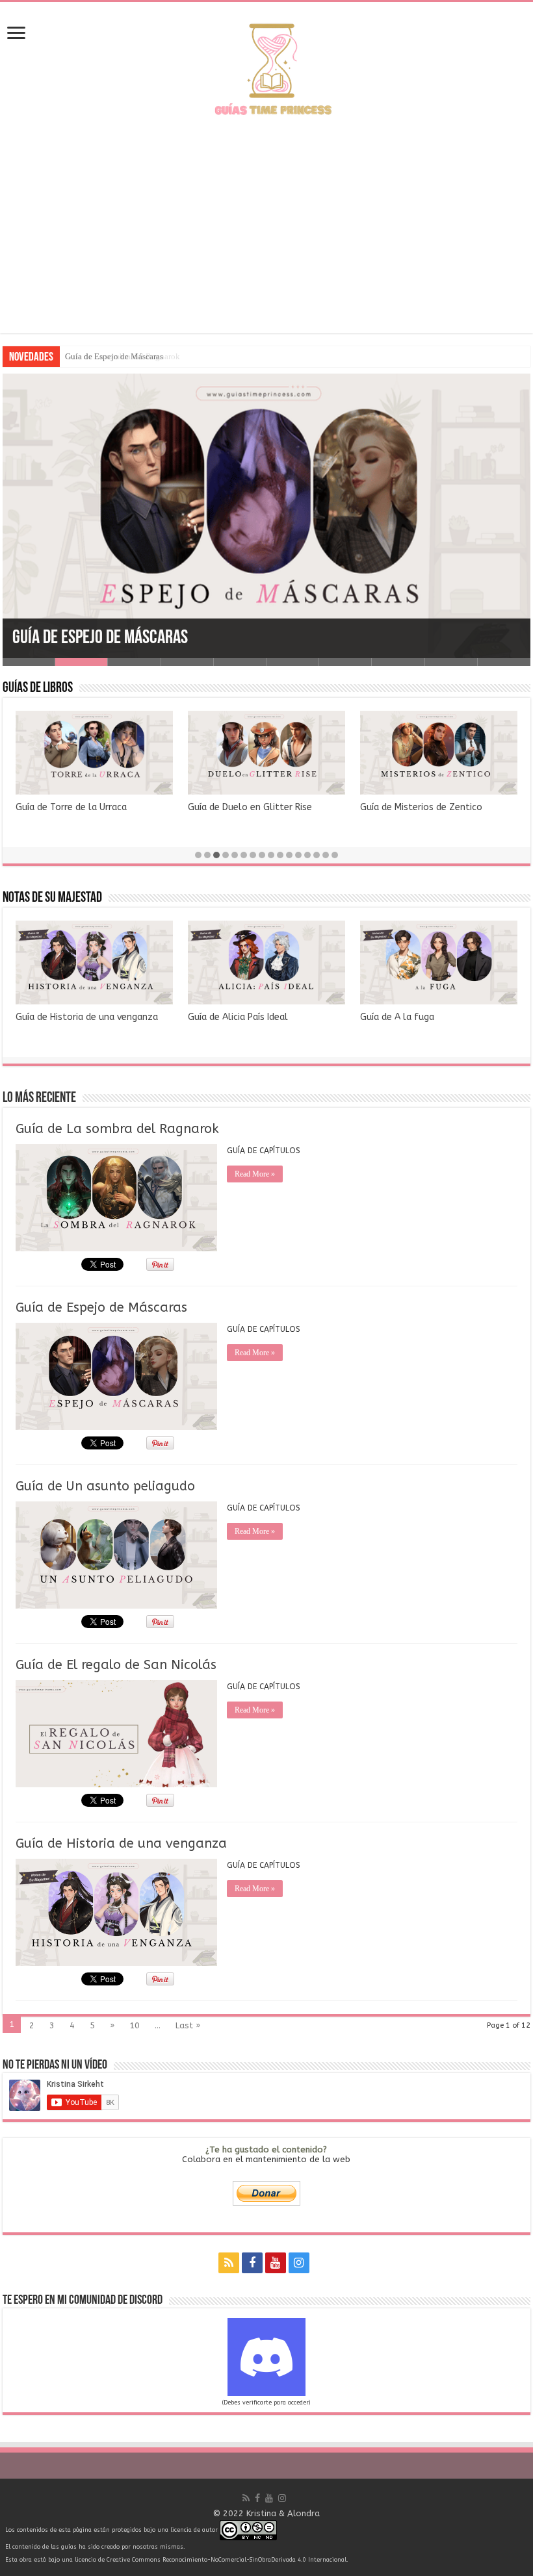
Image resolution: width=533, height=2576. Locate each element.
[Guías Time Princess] (266, 68)
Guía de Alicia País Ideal (238, 1017)
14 (317, 855)
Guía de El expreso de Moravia (424, 807)
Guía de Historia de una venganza (87, 1017)
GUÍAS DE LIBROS (38, 688)
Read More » (255, 1174)
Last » (188, 2025)
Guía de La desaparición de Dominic (263, 807)
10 (280, 855)
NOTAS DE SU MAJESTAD (52, 898)
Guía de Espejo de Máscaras (114, 356)
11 (289, 855)
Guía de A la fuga (397, 1017)
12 (298, 855)
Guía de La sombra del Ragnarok (117, 1129)
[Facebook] (252, 2263)
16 (335, 855)
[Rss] (229, 2263)
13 (307, 855)
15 (326, 855)
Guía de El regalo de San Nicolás (116, 1665)
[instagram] (299, 2263)
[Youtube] (276, 2263)
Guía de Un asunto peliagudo (105, 1486)
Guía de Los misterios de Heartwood (94, 807)
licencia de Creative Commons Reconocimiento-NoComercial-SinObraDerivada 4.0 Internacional (211, 2560)
